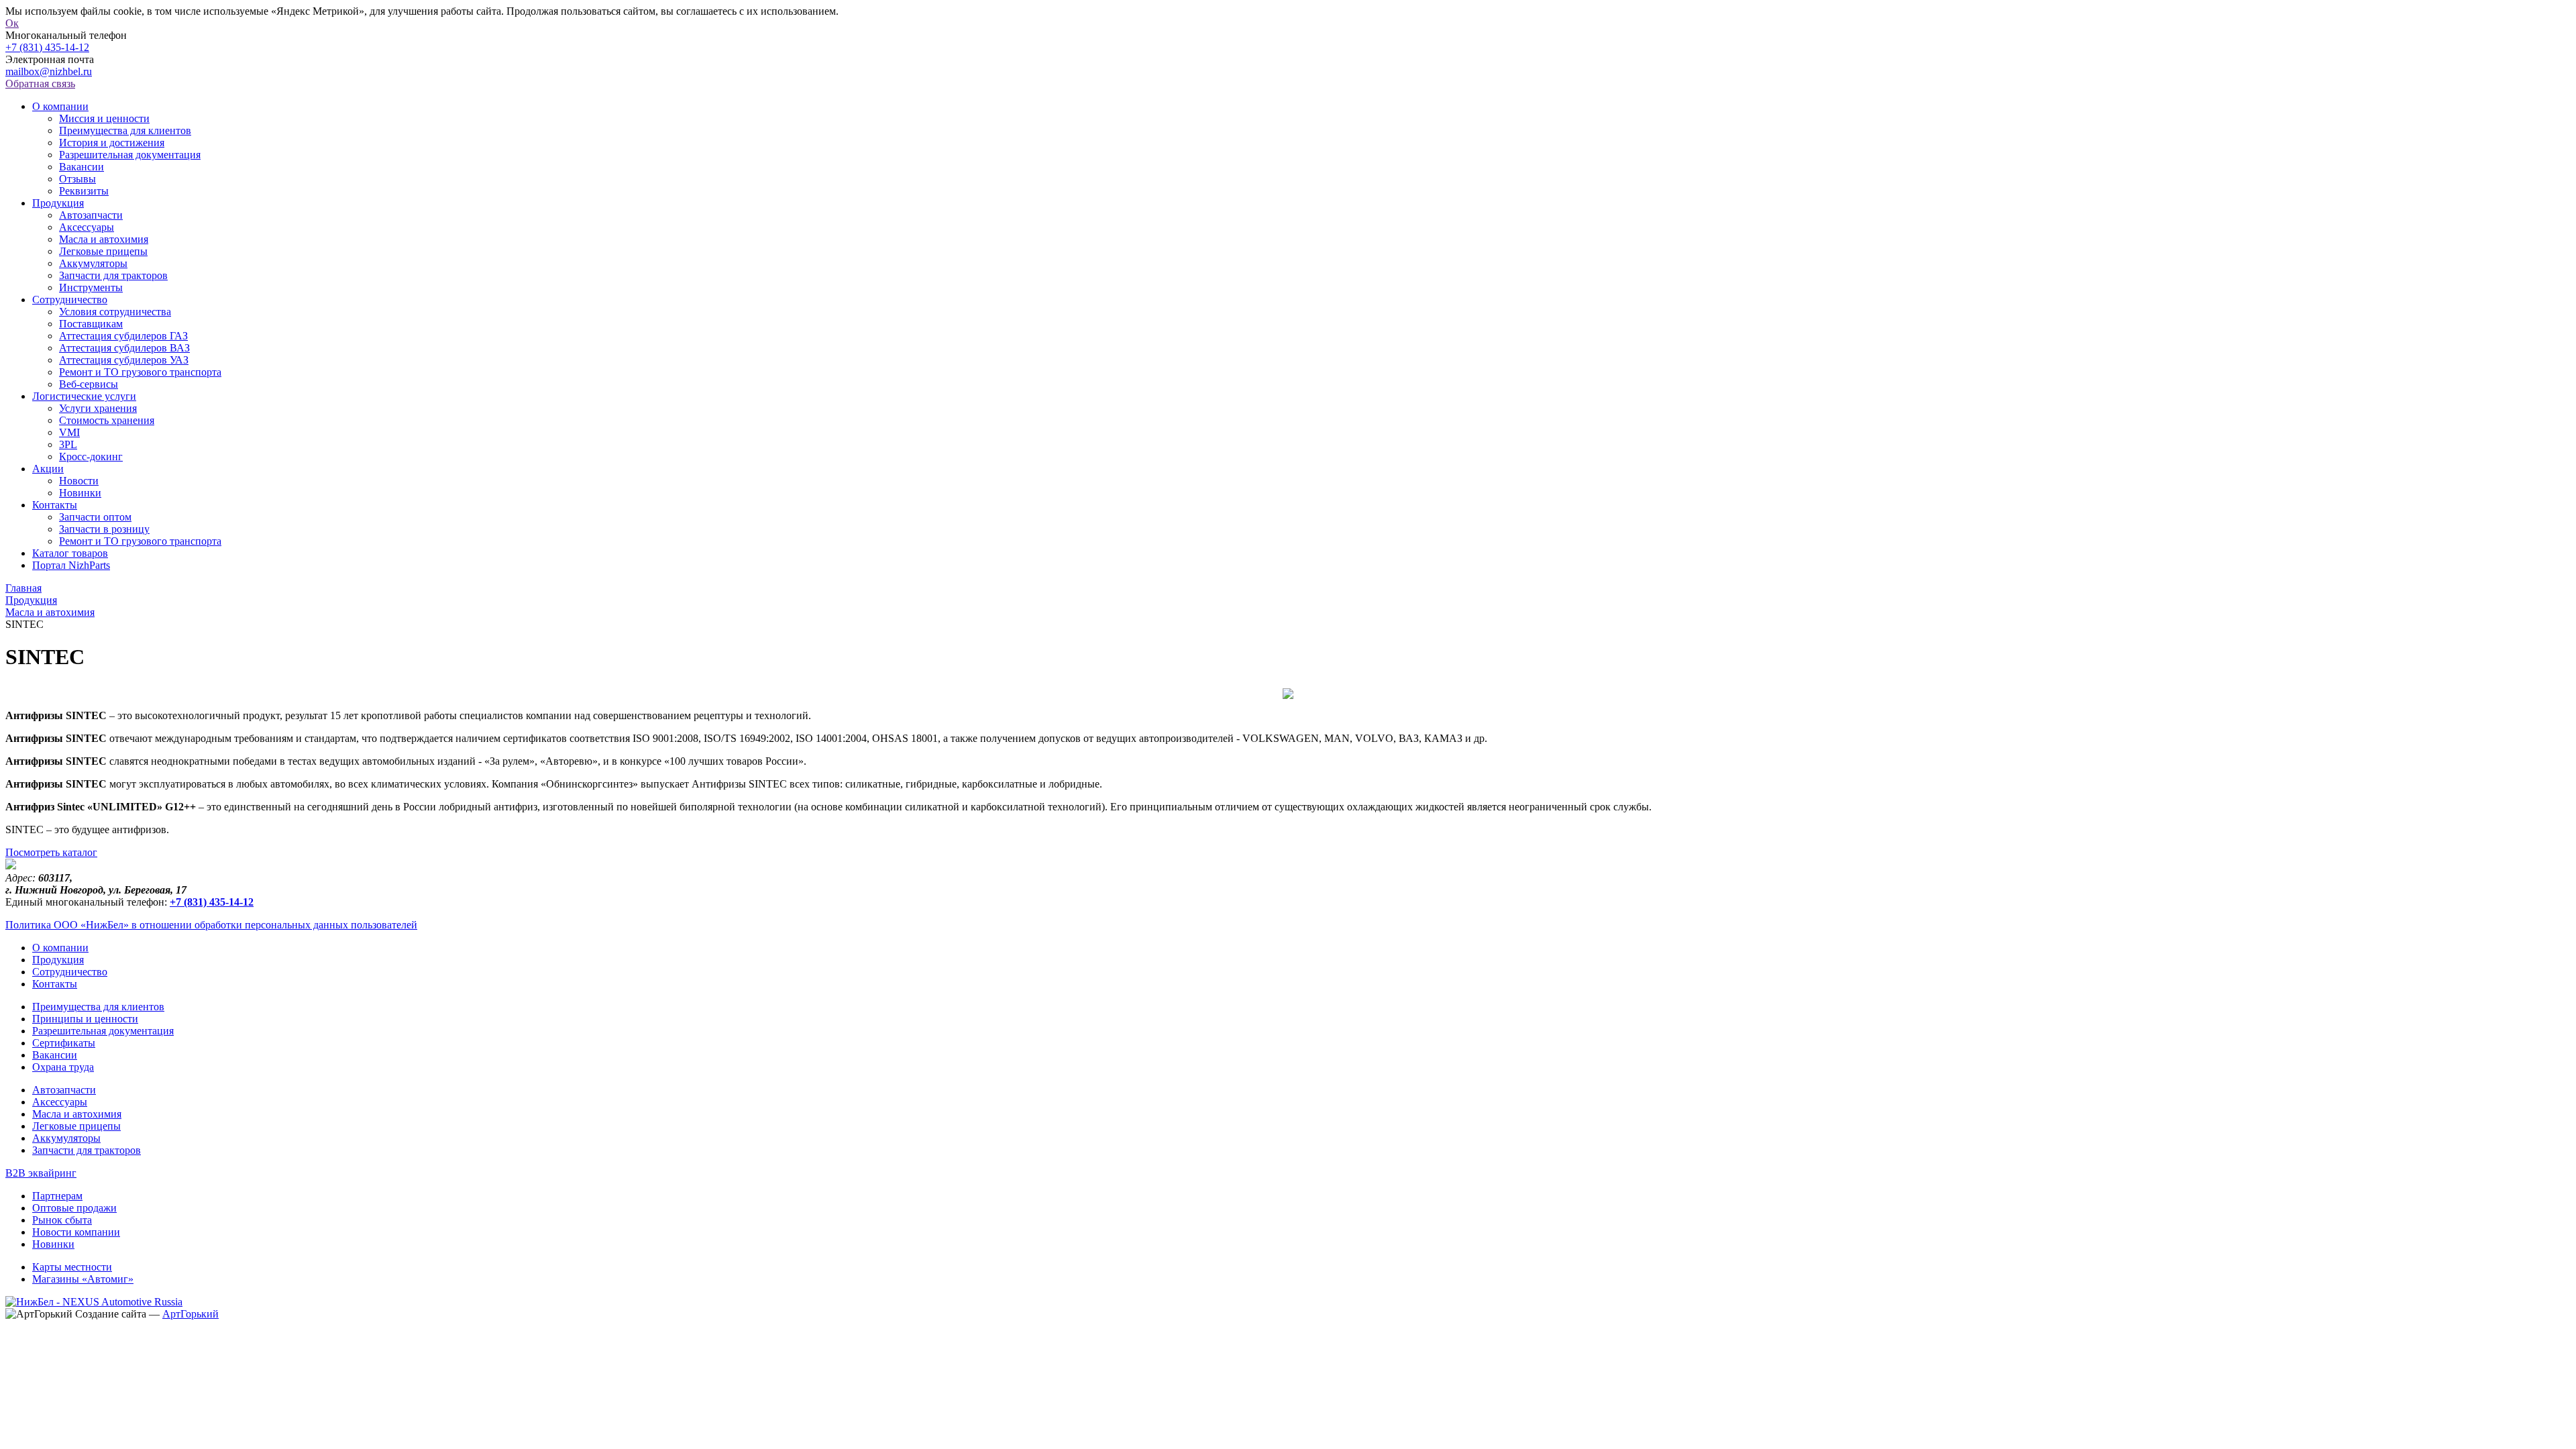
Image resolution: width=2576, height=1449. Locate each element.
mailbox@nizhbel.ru (49, 71)
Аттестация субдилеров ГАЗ (123, 336)
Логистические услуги (84, 396)
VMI (69, 432)
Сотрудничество (70, 300)
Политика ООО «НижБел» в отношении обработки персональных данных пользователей (211, 925)
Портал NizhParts (71, 565)
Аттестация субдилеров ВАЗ (124, 348)
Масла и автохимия (104, 239)
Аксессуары (87, 227)
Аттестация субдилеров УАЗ (124, 360)
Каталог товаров (70, 553)
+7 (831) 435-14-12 (47, 47)
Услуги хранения (98, 408)
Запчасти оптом (95, 517)
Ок (12, 23)
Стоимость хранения (107, 420)
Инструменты (91, 287)
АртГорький (191, 1314)
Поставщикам (91, 324)
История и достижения (112, 143)
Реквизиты (84, 191)
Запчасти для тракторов (113, 275)
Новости (79, 481)
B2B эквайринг (41, 1173)
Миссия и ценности (104, 118)
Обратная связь (40, 84)
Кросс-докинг (91, 457)
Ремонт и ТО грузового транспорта (140, 372)
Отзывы (77, 179)
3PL (68, 444)
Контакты (55, 505)
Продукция (58, 203)
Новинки (80, 493)
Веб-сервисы (89, 384)
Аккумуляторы (93, 263)
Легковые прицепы (103, 251)
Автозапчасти (91, 215)
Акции (48, 469)
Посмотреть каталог (51, 852)
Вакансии (82, 167)
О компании (60, 106)
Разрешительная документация (130, 155)
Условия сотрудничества (115, 312)
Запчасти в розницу (104, 529)
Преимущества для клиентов (125, 130)
